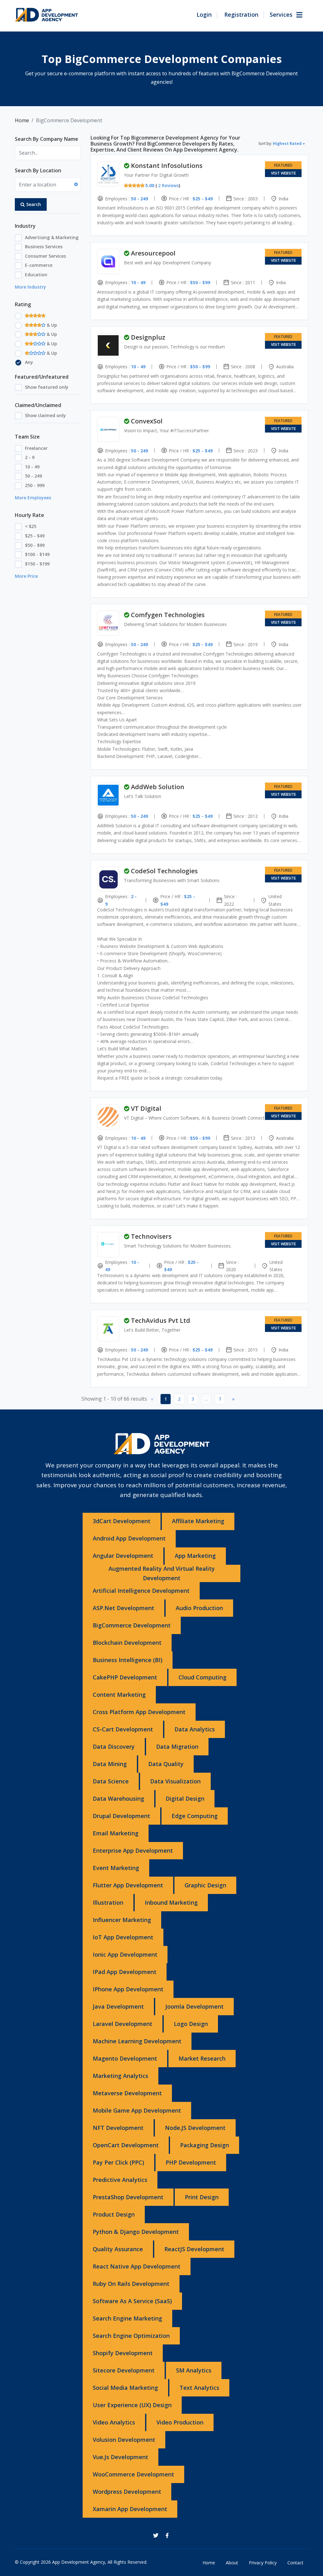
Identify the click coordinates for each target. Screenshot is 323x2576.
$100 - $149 (37, 554)
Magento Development (125, 2058)
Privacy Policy (263, 2563)
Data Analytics (195, 1729)
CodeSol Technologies (164, 871)
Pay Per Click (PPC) (118, 2162)
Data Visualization (175, 1781)
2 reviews (168, 185)
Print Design (202, 2197)
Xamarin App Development (130, 2509)
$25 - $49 (35, 536)
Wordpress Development (127, 2492)
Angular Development (123, 1556)
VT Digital (146, 1108)
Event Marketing (116, 1868)
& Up (51, 325)
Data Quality (166, 1764)
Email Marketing (116, 1833)
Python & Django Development (136, 2232)
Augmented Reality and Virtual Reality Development (162, 1573)
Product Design (114, 2214)
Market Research (202, 2058)
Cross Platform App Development (139, 1712)
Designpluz (148, 337)
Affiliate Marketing (198, 1521)
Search (34, 204)
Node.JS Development (195, 2128)
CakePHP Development (125, 1677)
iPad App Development (125, 1972)
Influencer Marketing (122, 1920)
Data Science (111, 1781)
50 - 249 (33, 476)
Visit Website (283, 173)
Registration (241, 14)
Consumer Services (45, 256)
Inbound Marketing (171, 1902)
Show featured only (47, 387)
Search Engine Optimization (131, 2336)
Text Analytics (199, 2388)
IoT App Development (123, 1937)
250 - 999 (35, 485)
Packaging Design (205, 2145)
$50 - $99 (35, 545)
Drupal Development (121, 1816)
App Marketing (195, 1556)
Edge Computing (195, 1816)
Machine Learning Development (137, 2041)
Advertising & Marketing (52, 237)
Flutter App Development (128, 1885)
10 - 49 (32, 467)
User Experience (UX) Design (132, 2405)
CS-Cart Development (123, 1729)
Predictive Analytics (120, 2180)
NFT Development (118, 2128)
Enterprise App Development (133, 1850)
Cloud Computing (203, 1677)
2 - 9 (30, 457)
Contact (295, 2563)
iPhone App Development (128, 1989)
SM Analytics (194, 2370)
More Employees (33, 498)
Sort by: (280, 143)
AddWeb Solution (158, 787)
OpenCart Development (126, 2145)
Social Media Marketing (125, 2388)
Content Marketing (119, 1695)
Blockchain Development (127, 1643)
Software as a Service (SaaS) (132, 2301)
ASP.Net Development (123, 1608)
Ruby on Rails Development (131, 2284)
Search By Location (38, 170)
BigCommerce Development (132, 1625)
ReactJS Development (194, 2249)
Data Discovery (114, 1747)
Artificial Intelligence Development (141, 1591)
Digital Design (185, 1799)
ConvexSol (147, 421)
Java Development (118, 2006)
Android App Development (129, 1538)
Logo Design (191, 2024)
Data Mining (110, 1764)
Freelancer (36, 448)
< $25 (31, 526)
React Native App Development (137, 2266)
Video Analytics (114, 2422)
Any (29, 362)
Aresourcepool (153, 253)
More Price (26, 576)
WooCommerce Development (133, 2474)
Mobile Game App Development (137, 2110)
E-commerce (39, 265)
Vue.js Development (120, 2457)
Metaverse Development (127, 2093)
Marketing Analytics (120, 2076)
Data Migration (177, 1747)
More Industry (30, 287)
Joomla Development (194, 2006)
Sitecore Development (124, 2370)
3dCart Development (122, 1521)
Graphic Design (205, 1885)
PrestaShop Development (128, 2197)
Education (36, 275)
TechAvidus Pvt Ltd (161, 1320)
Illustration (108, 1902)
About (232, 2563)
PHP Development (191, 2162)
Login (204, 14)
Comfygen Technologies (168, 615)
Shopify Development (123, 2353)
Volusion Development (124, 2440)
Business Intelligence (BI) (128, 1660)
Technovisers (151, 1236)
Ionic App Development (125, 1954)
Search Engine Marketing (127, 2318)
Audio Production (199, 1608)
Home (22, 120)
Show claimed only (45, 415)
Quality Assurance (118, 2249)
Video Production (180, 2422)
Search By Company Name (47, 139)
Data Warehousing (118, 1799)
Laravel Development (123, 2024)
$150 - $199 (37, 564)
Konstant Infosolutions (167, 166)
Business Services (44, 247)
